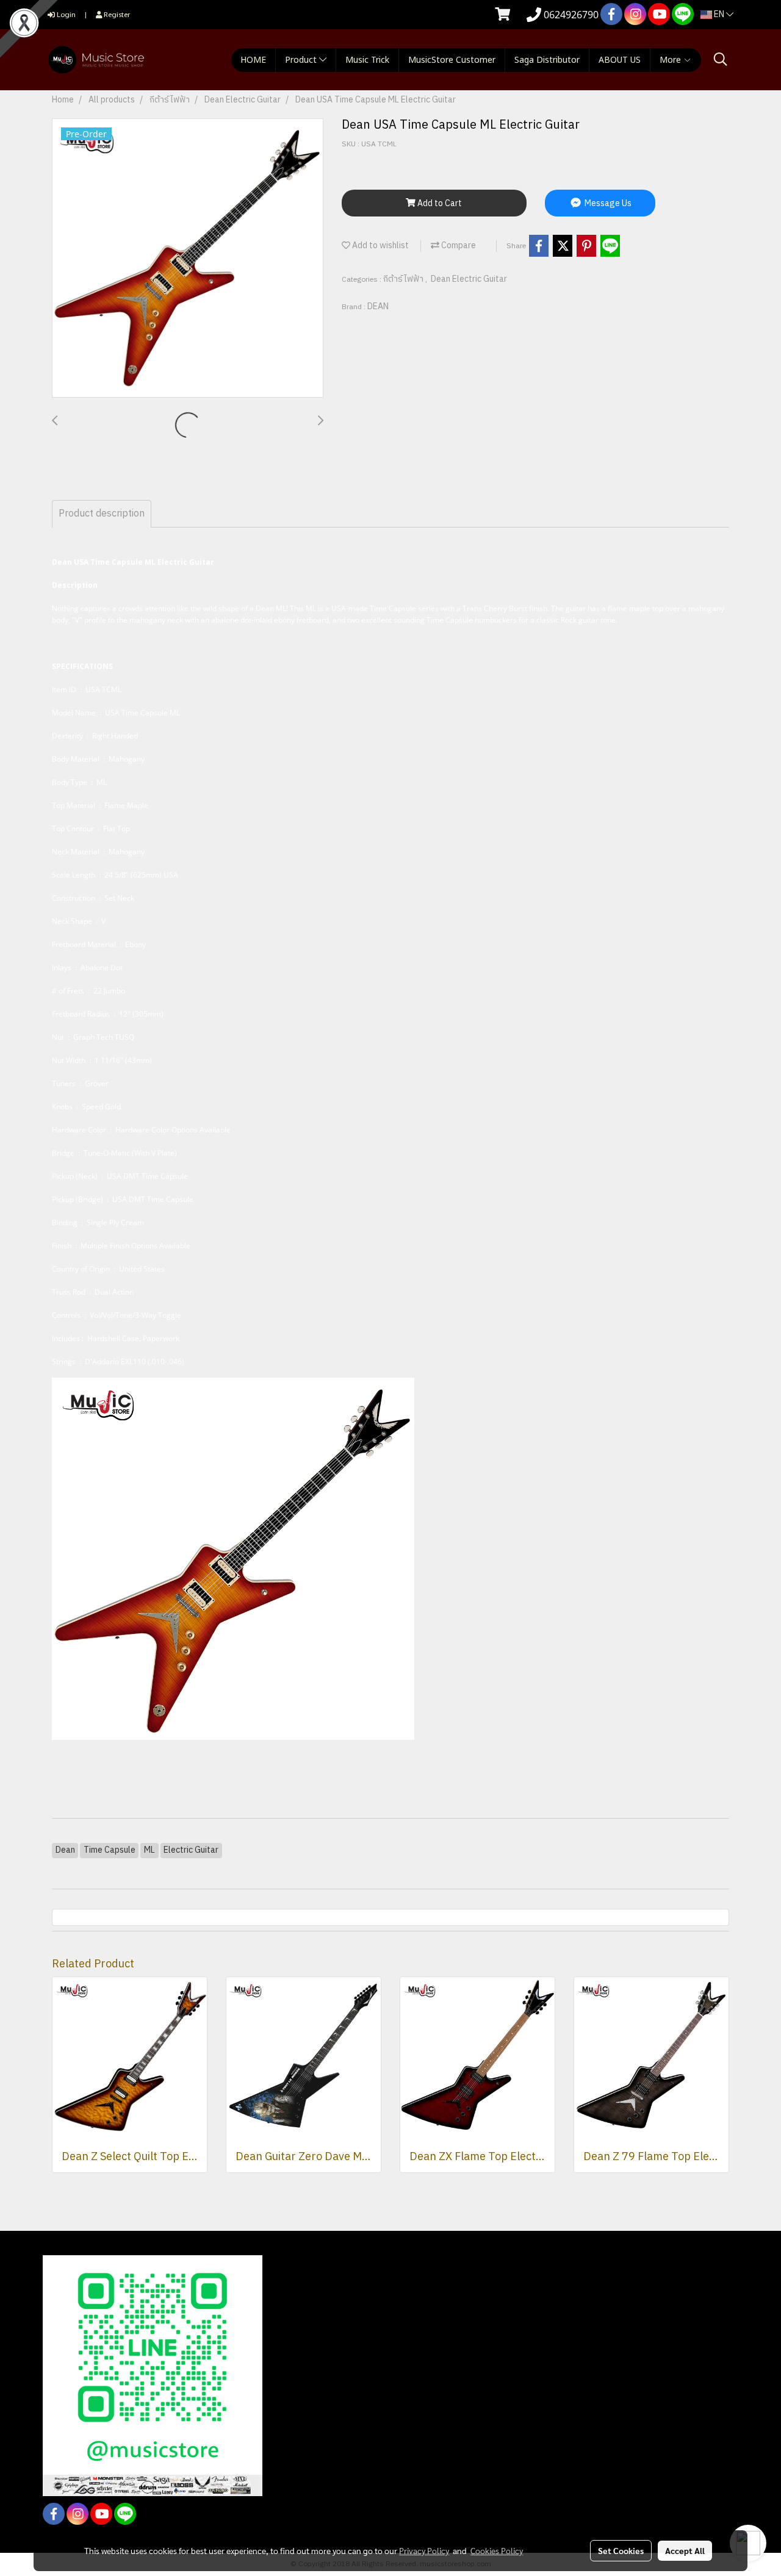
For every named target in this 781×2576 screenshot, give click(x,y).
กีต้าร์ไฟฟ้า (404, 279)
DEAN (378, 306)
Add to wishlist (380, 245)
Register (116, 14)
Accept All (685, 2550)
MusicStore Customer (452, 60)
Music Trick (367, 60)
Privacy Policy (424, 2550)
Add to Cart (439, 203)
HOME (253, 60)
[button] (721, 59)
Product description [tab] (102, 514)
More (671, 60)
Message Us (607, 203)
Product (302, 60)
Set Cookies (621, 2550)
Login (65, 14)
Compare (458, 245)
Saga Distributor (547, 60)
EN (719, 14)
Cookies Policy (497, 2550)
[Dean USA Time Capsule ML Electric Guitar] (188, 259)
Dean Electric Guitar (469, 279)
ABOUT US (620, 60)
